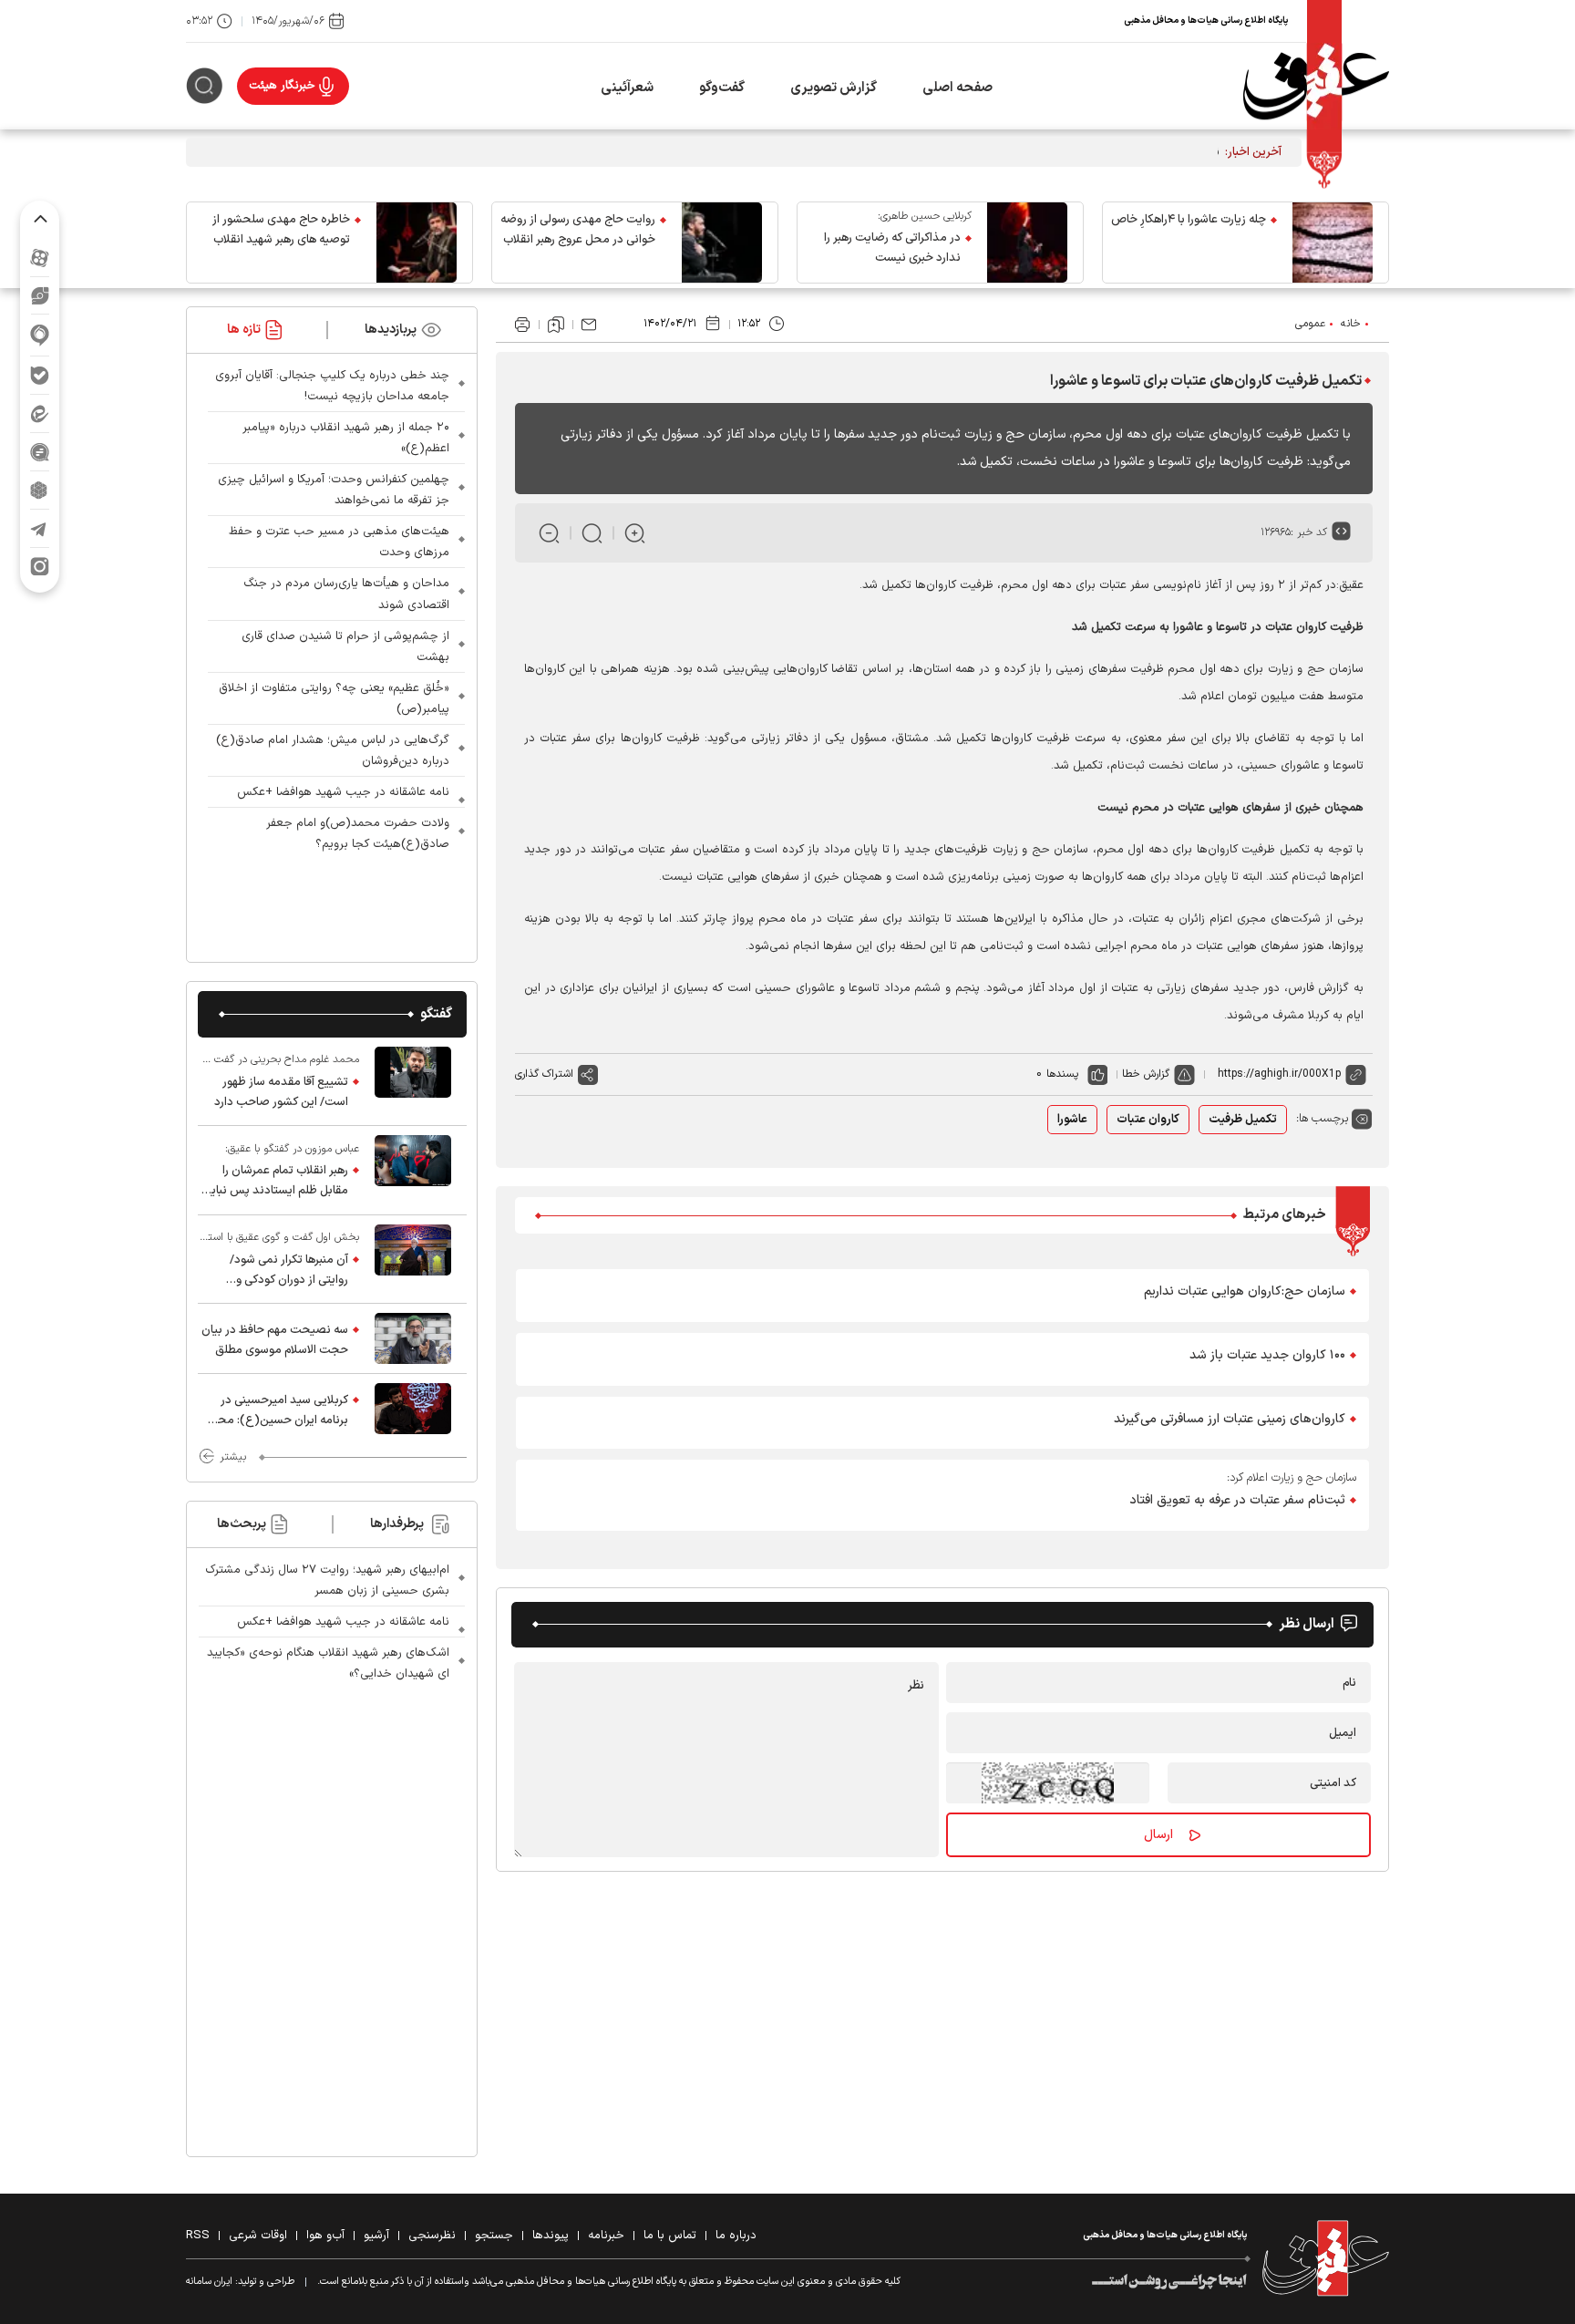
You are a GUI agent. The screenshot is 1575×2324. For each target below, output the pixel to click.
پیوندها (551, 2236)
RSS (198, 2236)
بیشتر (233, 1457)
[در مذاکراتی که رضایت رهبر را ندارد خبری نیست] (1027, 243)
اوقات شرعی (258, 2236)
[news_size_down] (549, 533)
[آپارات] (40, 258)
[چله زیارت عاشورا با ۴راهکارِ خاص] (1333, 243)
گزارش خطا (1146, 1074)
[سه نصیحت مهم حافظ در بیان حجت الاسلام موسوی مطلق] (413, 1338)
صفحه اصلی (957, 88)
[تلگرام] (40, 528)
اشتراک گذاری (544, 1074)
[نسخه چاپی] (522, 325)
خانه (1351, 324)
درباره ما (736, 2236)
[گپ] (40, 452)
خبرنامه (606, 2236)
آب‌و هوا (325, 2236)
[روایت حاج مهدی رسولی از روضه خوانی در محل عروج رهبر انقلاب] (722, 243)
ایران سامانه (209, 2282)
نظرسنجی (432, 2236)
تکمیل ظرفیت (1243, 1120)
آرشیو (376, 2236)
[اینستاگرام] (40, 567)
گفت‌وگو (722, 88)
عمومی (1310, 324)
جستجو (494, 2236)
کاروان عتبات (1148, 1120)
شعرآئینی (627, 88)
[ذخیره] (556, 325)
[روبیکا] (40, 490)
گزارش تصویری (834, 88)
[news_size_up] (635, 533)
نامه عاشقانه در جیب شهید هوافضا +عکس (343, 792)
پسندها (1062, 1074)
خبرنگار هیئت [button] (282, 86)
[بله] (40, 375)
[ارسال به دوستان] (589, 325)
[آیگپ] (40, 335)
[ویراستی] (40, 295)
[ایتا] (40, 413)
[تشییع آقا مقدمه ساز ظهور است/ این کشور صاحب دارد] (413, 1081)
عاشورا (1072, 1120)
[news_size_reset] (592, 533)
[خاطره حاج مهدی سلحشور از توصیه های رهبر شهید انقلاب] (417, 243)
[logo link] (1316, 86)
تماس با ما (670, 2236)
